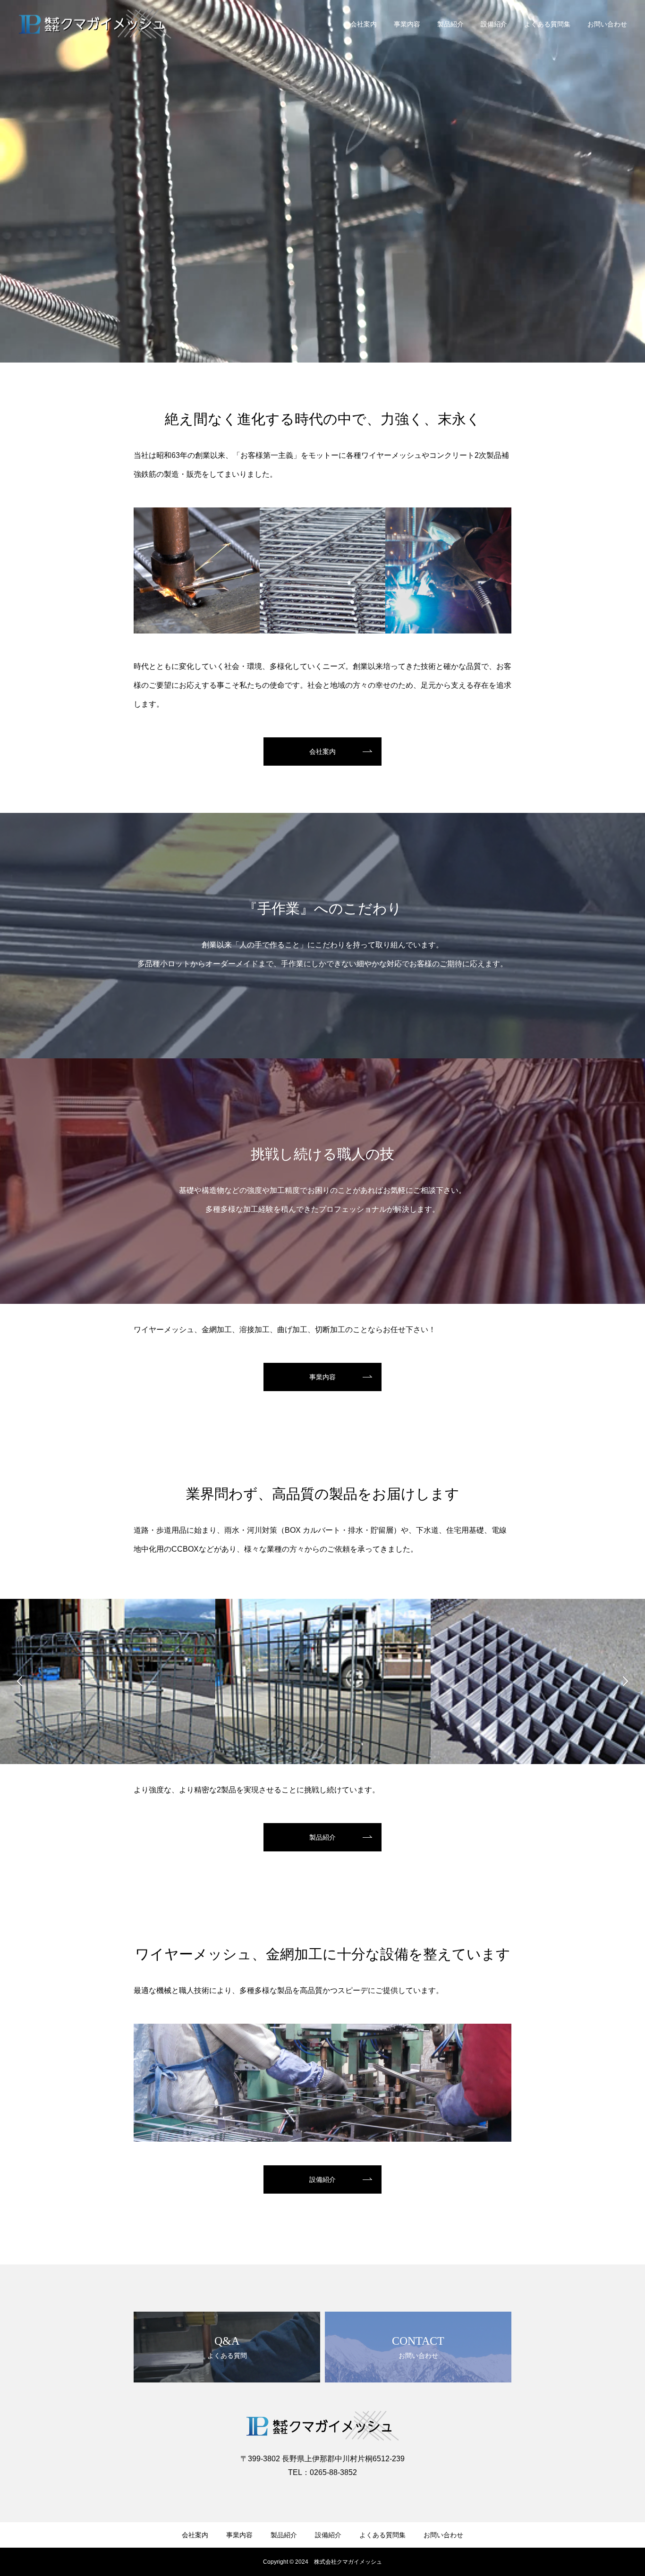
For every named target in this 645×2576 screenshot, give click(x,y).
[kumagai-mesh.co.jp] (95, 24)
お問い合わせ (607, 24)
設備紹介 (494, 24)
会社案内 (364, 24)
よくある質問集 (547, 24)
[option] (108, 1722)
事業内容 (407, 24)
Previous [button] (20, 1681)
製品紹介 (450, 24)
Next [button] (625, 1681)
